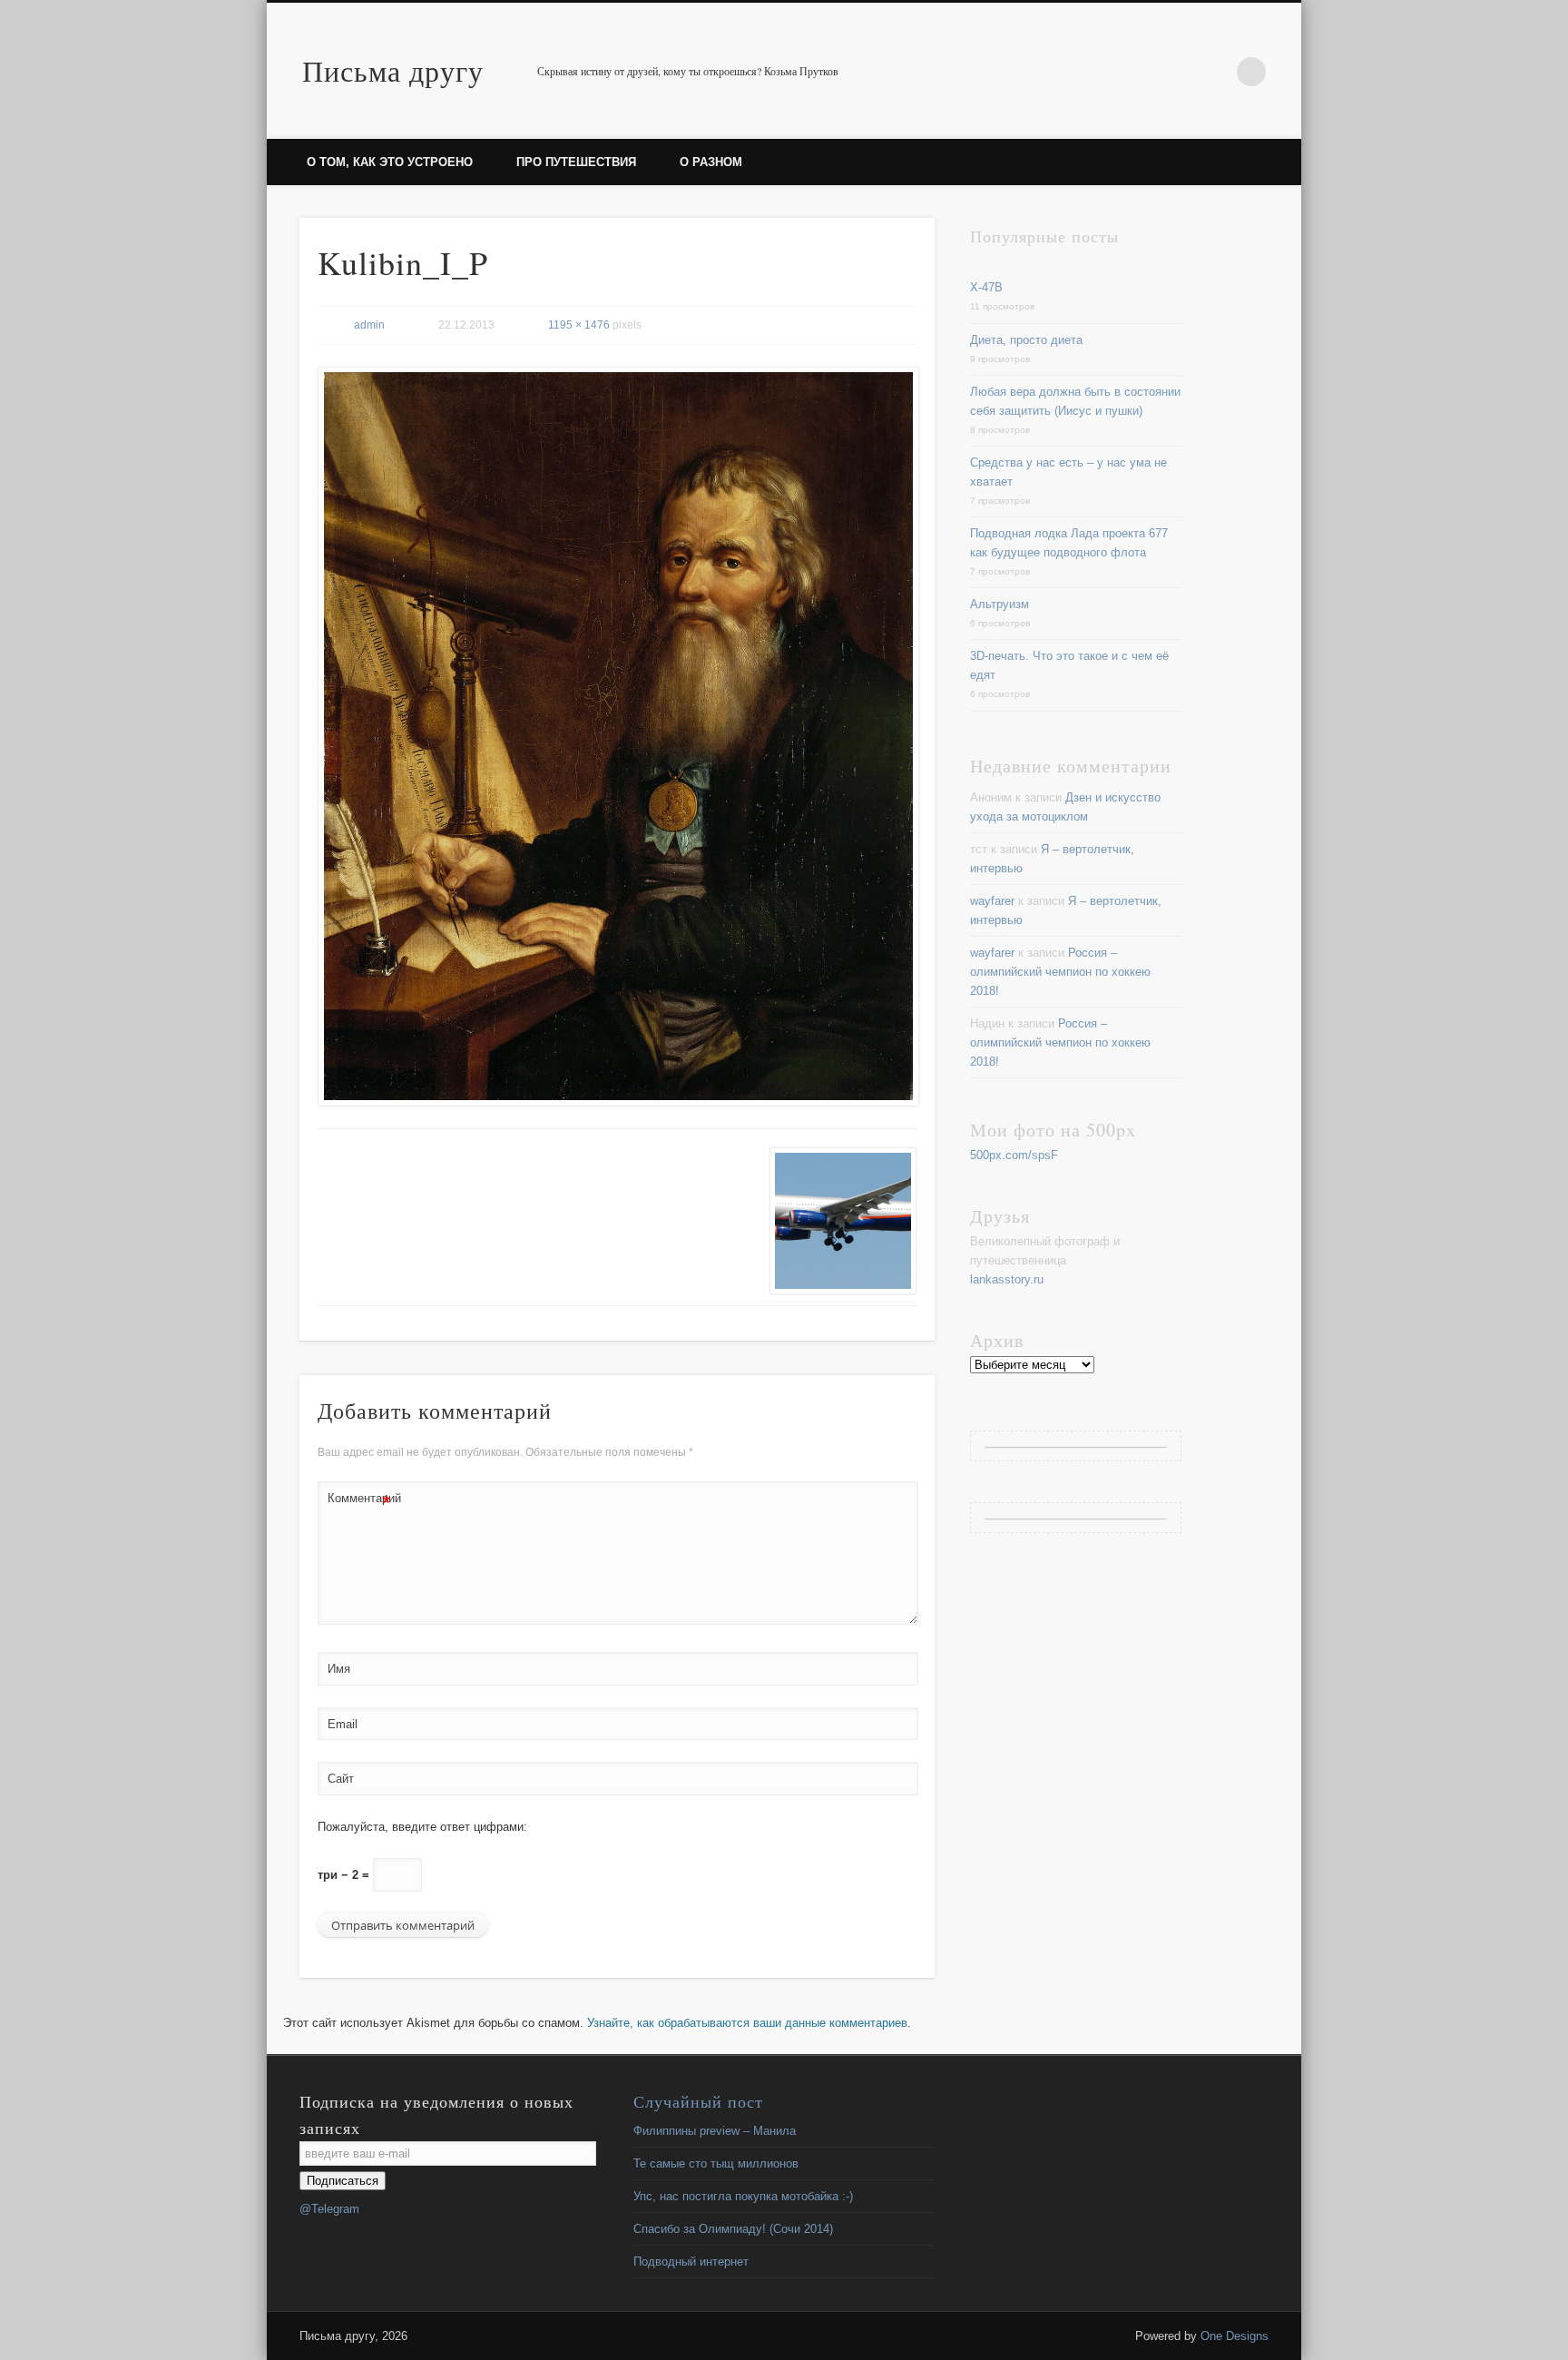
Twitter (1214, 72)
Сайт (341, 1779)
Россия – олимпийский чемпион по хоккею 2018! (1060, 972)
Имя (339, 1669)
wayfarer (992, 901)
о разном (711, 162)
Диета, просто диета (1026, 340)
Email (343, 1724)
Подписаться (343, 2181)
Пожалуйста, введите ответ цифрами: (422, 1827)
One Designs (1235, 2336)
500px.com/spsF (1014, 1155)
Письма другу (393, 70)
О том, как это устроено (390, 162)
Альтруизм (1000, 604)
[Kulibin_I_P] (617, 737)
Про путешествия (576, 162)
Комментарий (359, 1503)
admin (369, 325)
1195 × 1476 (579, 325)
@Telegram (329, 2209)
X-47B (986, 287)
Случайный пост (698, 2101)
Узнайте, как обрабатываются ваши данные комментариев (747, 2023)
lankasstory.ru (1007, 1279)
